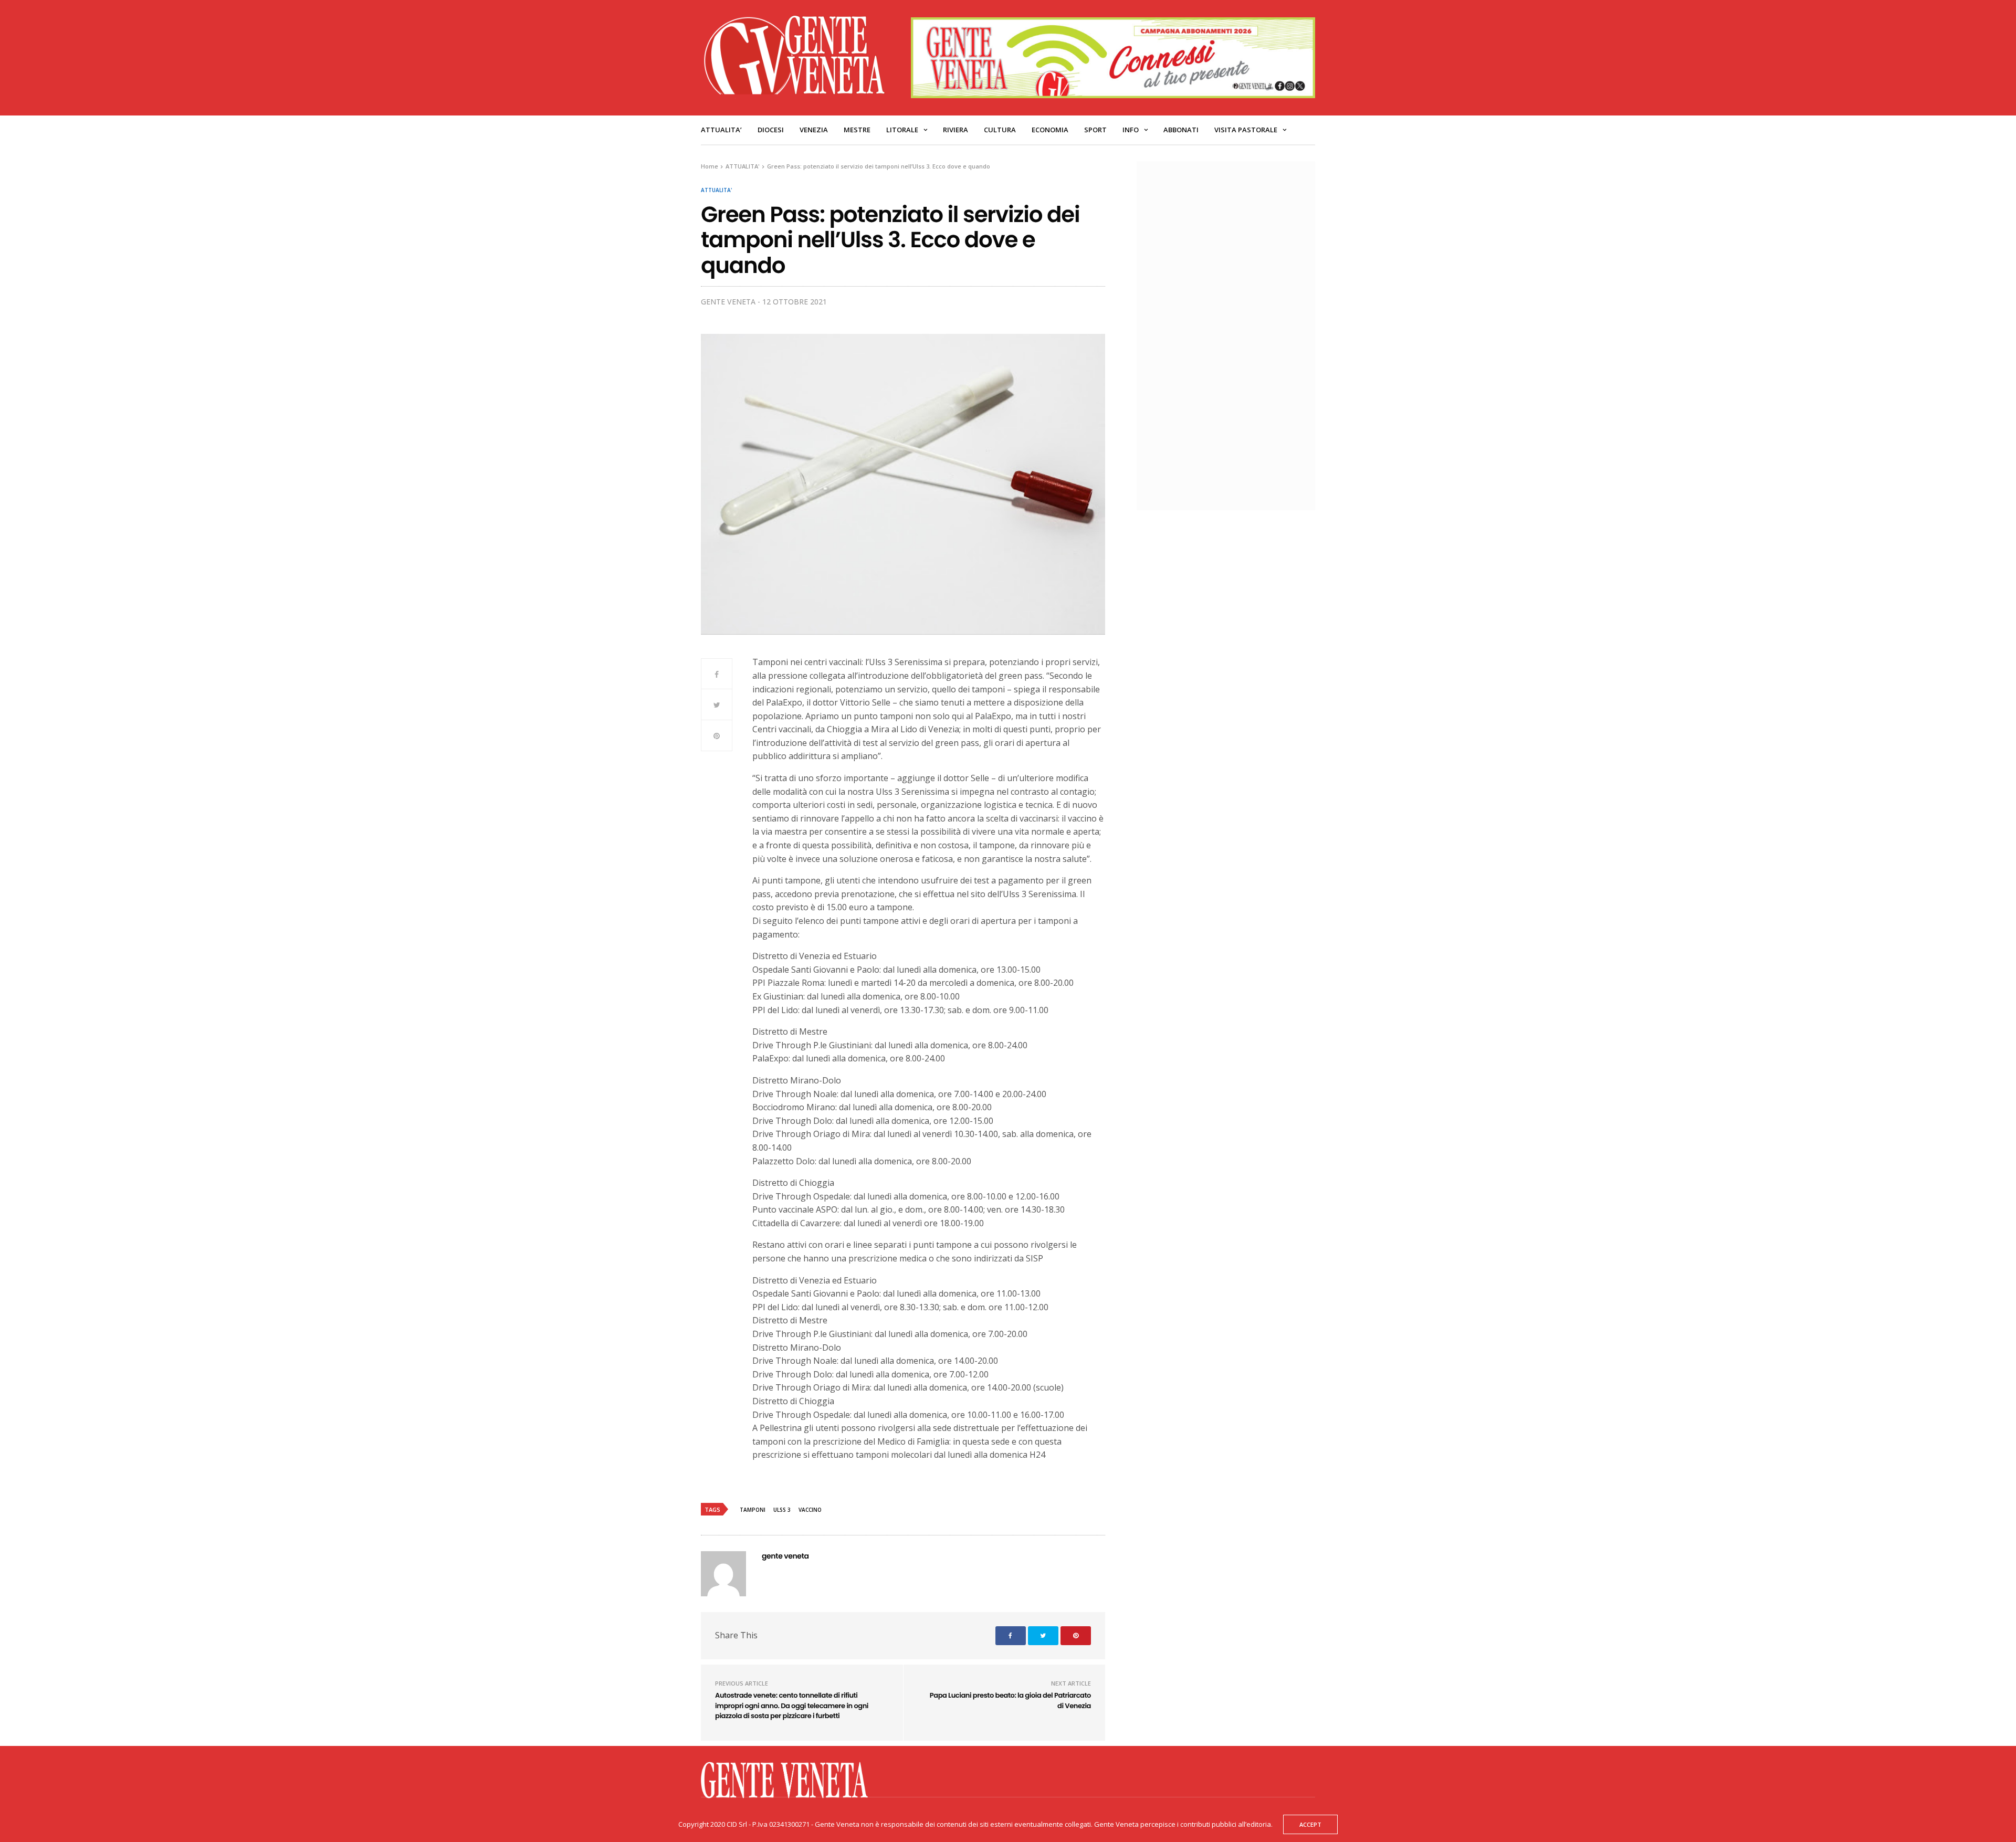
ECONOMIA (1050, 130)
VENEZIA (814, 130)
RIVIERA (955, 130)
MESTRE (857, 130)
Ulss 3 (782, 1510)
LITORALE (902, 130)
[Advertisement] (1231, 334)
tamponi (753, 1510)
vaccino (810, 1510)
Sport (1095, 130)
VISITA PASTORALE (1246, 130)
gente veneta (728, 302)
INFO (1131, 130)
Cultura (1000, 130)
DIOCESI (771, 130)
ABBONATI (1181, 130)
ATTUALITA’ (721, 130)
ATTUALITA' (716, 190)
